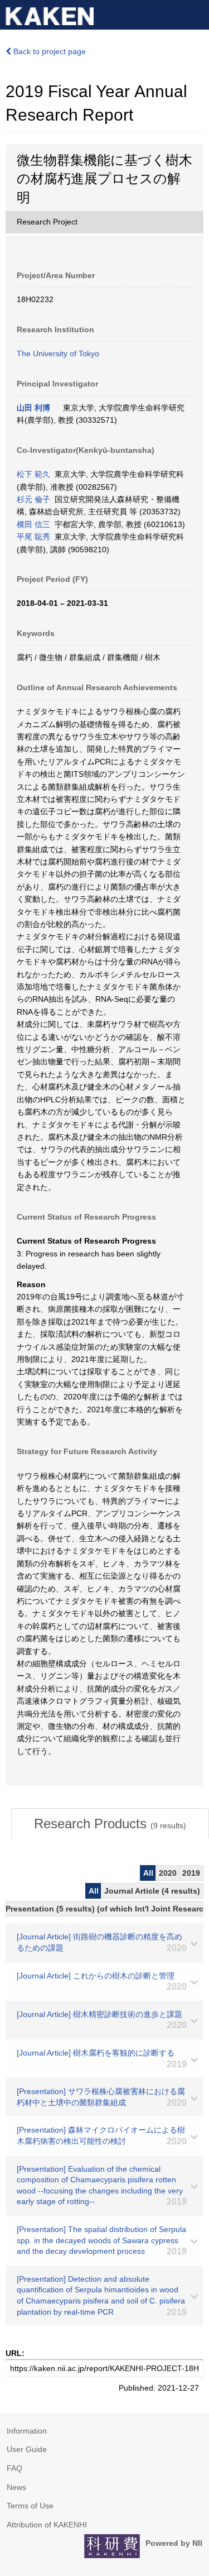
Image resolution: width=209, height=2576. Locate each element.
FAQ (14, 2468)
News (16, 2487)
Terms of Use (30, 2506)
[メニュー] (196, 13)
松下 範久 (33, 474)
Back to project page (48, 51)
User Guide (27, 2449)
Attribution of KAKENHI (47, 2525)
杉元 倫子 (33, 499)
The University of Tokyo (58, 353)
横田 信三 (33, 524)
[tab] (110, 1824)
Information (27, 2431)
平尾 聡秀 (33, 537)
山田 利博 (33, 408)
